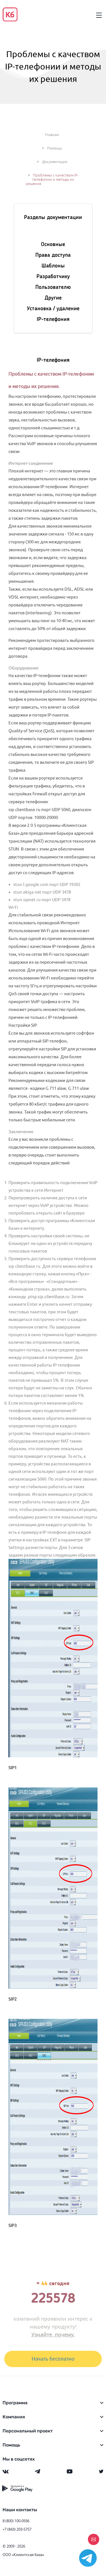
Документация (55, 162)
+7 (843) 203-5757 (17, 2529)
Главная (52, 135)
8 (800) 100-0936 (16, 2521)
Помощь (55, 148)
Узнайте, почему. (53, 2334)
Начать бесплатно (53, 2359)
